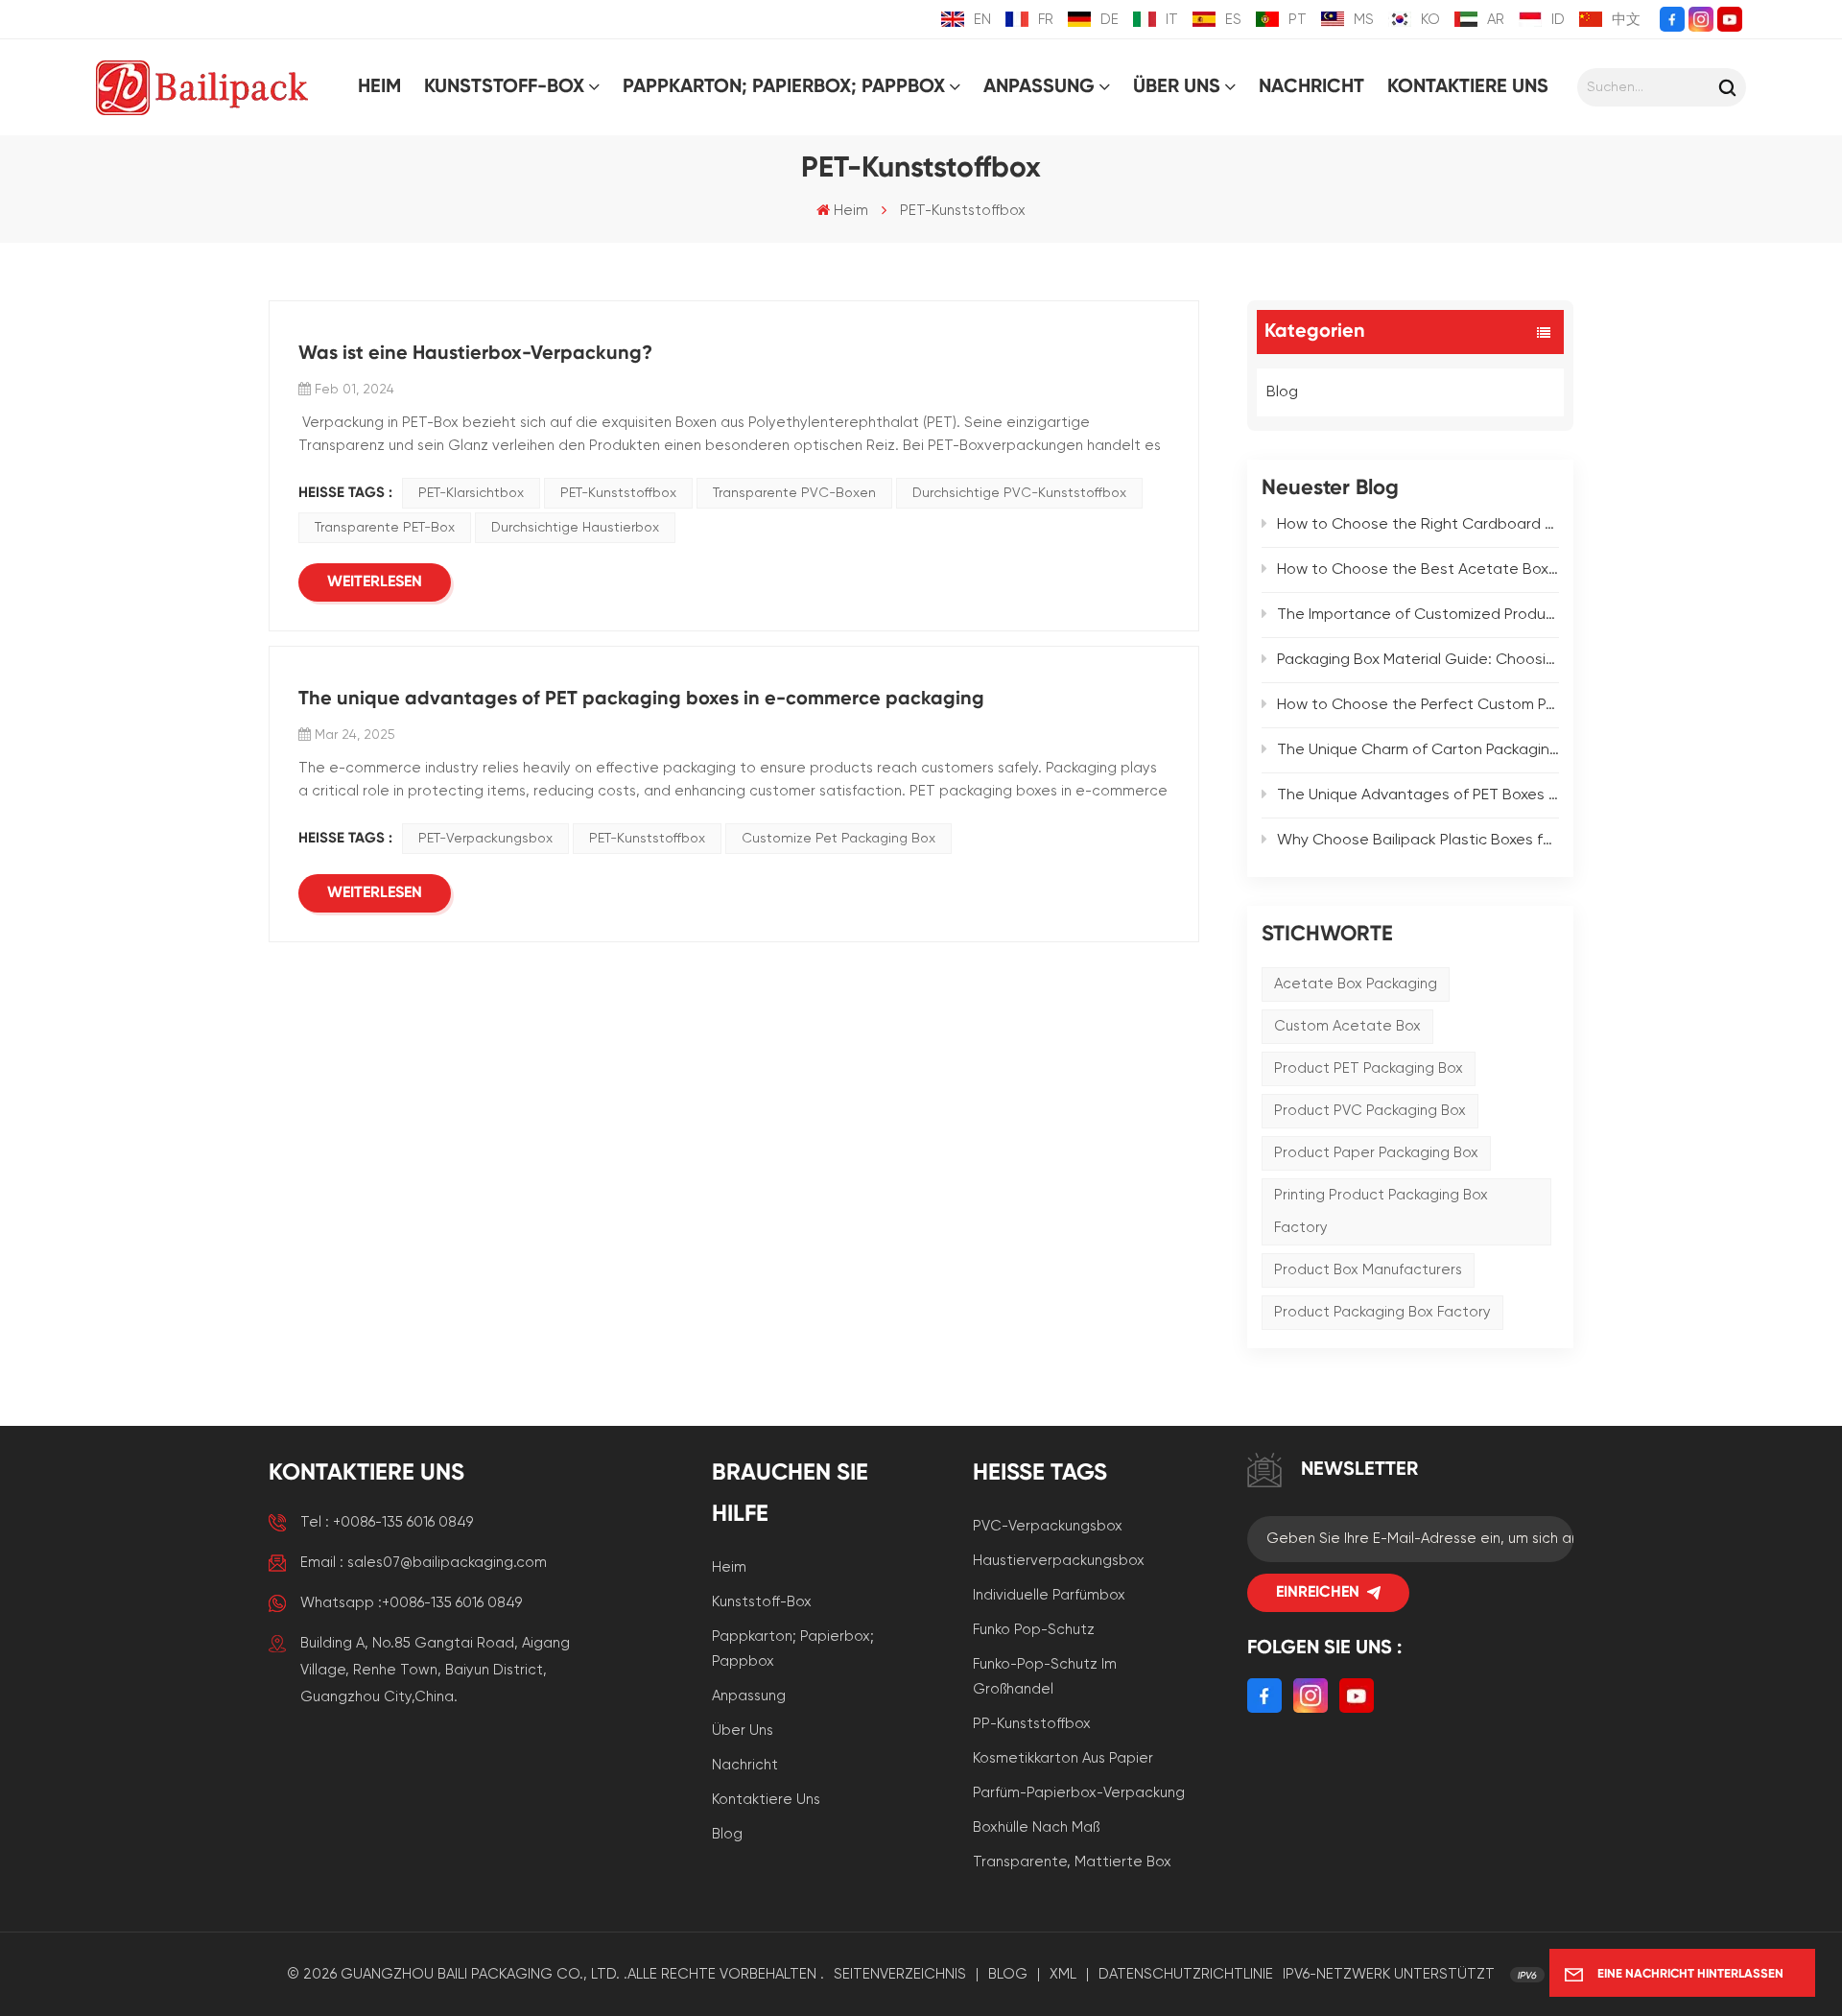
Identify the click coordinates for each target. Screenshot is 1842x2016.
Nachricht (1311, 87)
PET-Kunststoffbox (618, 493)
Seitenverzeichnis (900, 1974)
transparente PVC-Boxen (794, 493)
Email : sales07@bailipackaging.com (424, 1563)
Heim (379, 87)
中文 (1626, 20)
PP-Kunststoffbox (1032, 1724)
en (982, 20)
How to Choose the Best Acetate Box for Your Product (1418, 570)
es (1233, 20)
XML (1063, 1974)
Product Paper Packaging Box (1376, 1153)
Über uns (1177, 87)
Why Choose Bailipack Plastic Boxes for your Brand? (1418, 841)
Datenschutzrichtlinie (1186, 1974)
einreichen (1318, 1593)
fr (1046, 20)
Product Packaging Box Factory (1382, 1312)
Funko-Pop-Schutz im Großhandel (1045, 1677)
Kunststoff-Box (762, 1602)
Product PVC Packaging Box (1370, 1111)
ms (1364, 20)
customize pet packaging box (838, 839)
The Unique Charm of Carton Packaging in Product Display (1418, 750)
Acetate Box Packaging (1356, 984)
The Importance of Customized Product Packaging (1418, 615)
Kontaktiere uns (1468, 87)
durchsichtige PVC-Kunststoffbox (1019, 493)
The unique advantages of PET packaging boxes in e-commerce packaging (641, 700)
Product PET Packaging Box (1369, 1068)
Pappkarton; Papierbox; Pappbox (793, 1649)
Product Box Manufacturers (1368, 1270)
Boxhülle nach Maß (1036, 1827)
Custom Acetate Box (1347, 1026)
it (1172, 20)
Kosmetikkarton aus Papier (1063, 1758)
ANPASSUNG (1039, 87)
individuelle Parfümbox (1049, 1595)
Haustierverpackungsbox (1059, 1561)
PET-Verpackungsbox (485, 839)
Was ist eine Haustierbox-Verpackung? (475, 354)
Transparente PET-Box (385, 528)
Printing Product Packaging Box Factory (1381, 1211)
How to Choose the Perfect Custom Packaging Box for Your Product (1418, 705)
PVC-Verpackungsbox (1048, 1526)
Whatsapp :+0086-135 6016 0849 (411, 1603)
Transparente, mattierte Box (1072, 1862)
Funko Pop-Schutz (1034, 1630)
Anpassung (749, 1696)
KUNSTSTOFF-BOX (504, 87)
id (1558, 20)
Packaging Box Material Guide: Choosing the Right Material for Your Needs (1418, 660)
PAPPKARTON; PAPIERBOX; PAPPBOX (784, 87)
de (1110, 20)
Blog (1282, 392)
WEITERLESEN (375, 582)
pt (1298, 20)
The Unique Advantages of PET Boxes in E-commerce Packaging (1418, 795)
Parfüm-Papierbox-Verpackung (1079, 1793)
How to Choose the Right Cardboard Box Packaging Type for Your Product (1418, 525)
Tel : (387, 1522)
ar (1496, 20)
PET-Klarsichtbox (471, 493)
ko (1430, 20)
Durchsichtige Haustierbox (575, 528)
